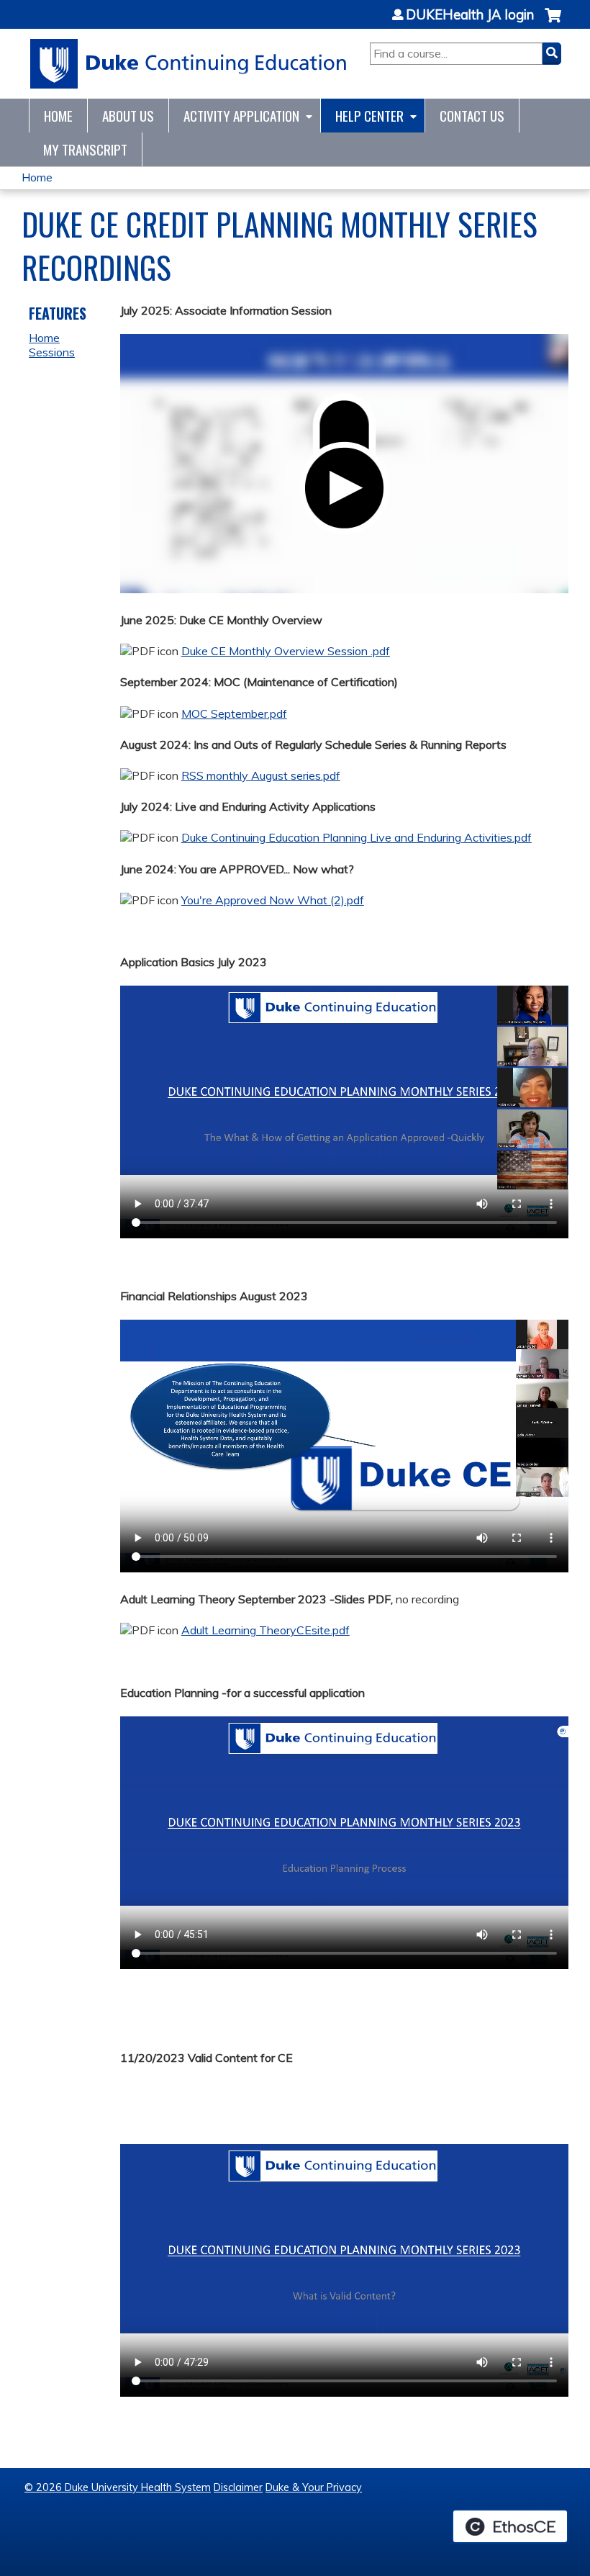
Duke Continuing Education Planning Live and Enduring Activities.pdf (357, 837)
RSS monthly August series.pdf (261, 775)
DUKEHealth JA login (470, 15)
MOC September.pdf (234, 713)
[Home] (189, 64)
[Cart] (553, 23)
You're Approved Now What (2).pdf (273, 900)
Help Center (369, 116)
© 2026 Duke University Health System (118, 2487)
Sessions (52, 352)
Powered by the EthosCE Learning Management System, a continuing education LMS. (510, 2526)
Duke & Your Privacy (314, 2487)
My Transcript (85, 149)
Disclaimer (238, 2487)
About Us (128, 116)
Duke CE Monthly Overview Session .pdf (286, 651)
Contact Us (472, 116)
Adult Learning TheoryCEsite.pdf (265, 1630)
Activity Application (241, 116)
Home (58, 116)
